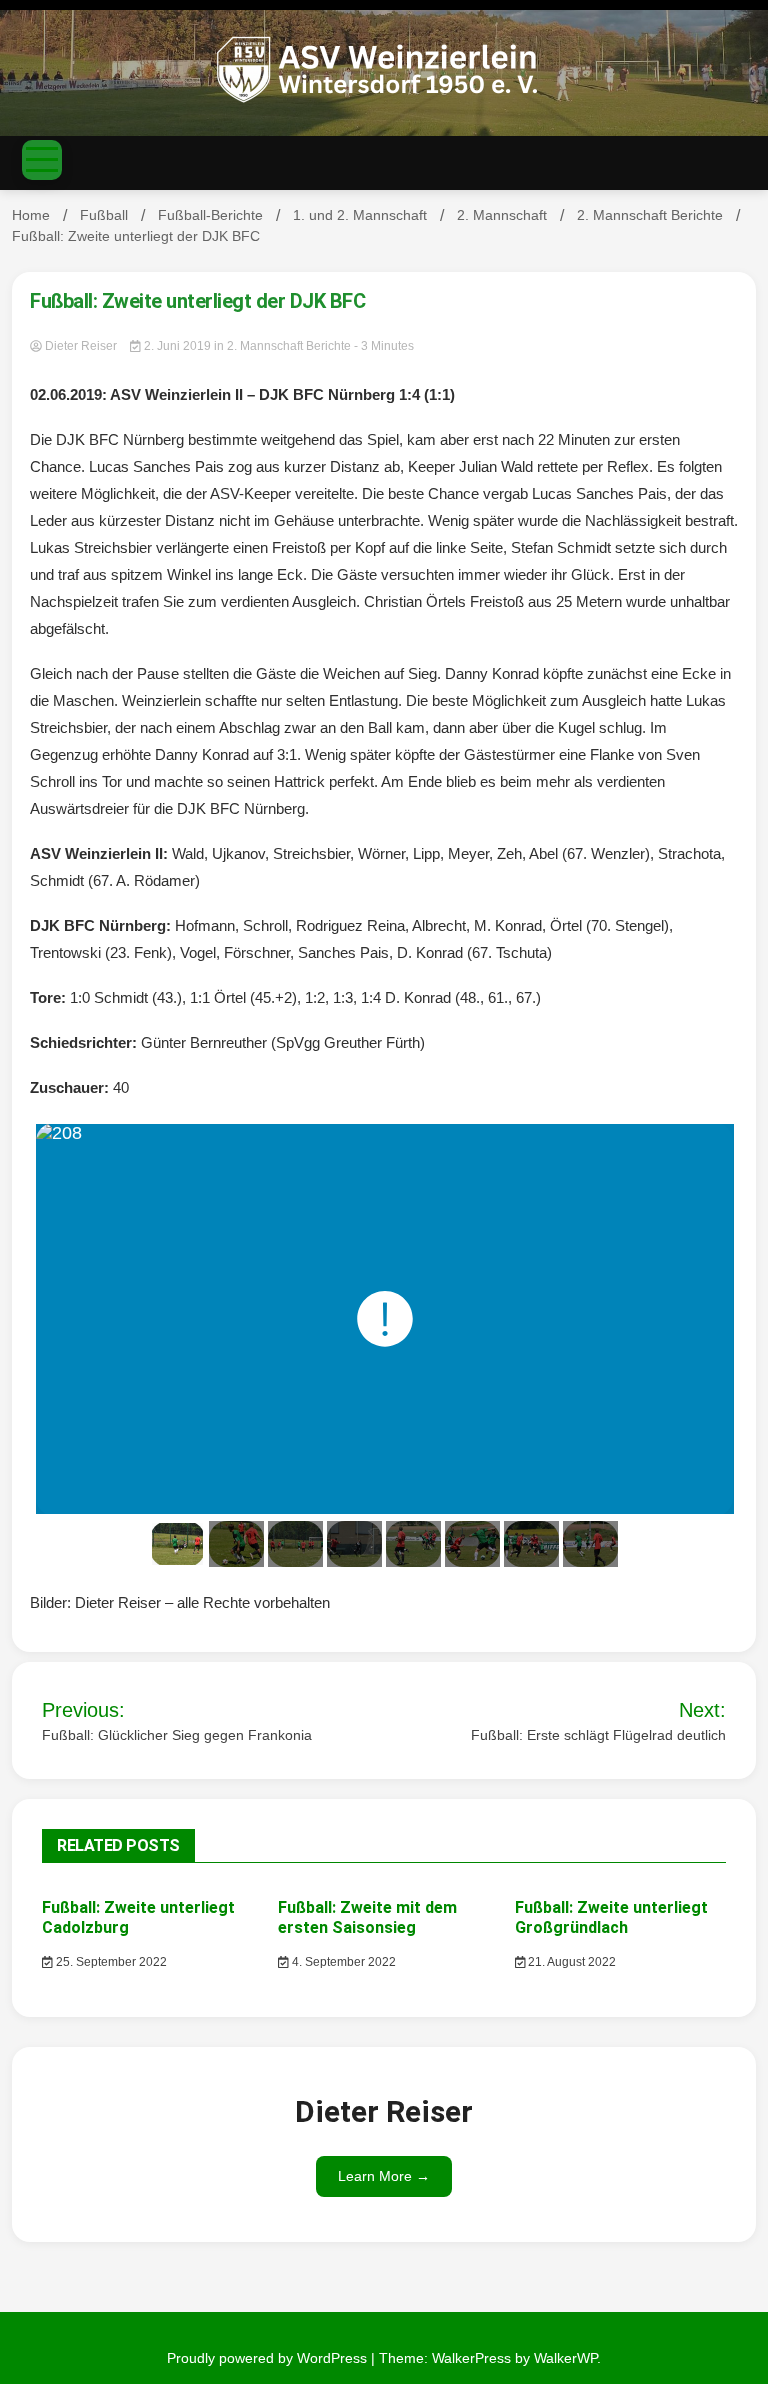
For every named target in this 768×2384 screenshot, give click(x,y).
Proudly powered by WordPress (269, 2358)
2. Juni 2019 (177, 346)
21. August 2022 (570, 1962)
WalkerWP (565, 2358)
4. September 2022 (342, 1962)
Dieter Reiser (81, 346)
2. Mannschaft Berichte (289, 346)
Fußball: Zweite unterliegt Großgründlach (611, 1918)
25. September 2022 (110, 1962)
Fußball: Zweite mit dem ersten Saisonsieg (367, 1918)
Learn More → (384, 2176)
